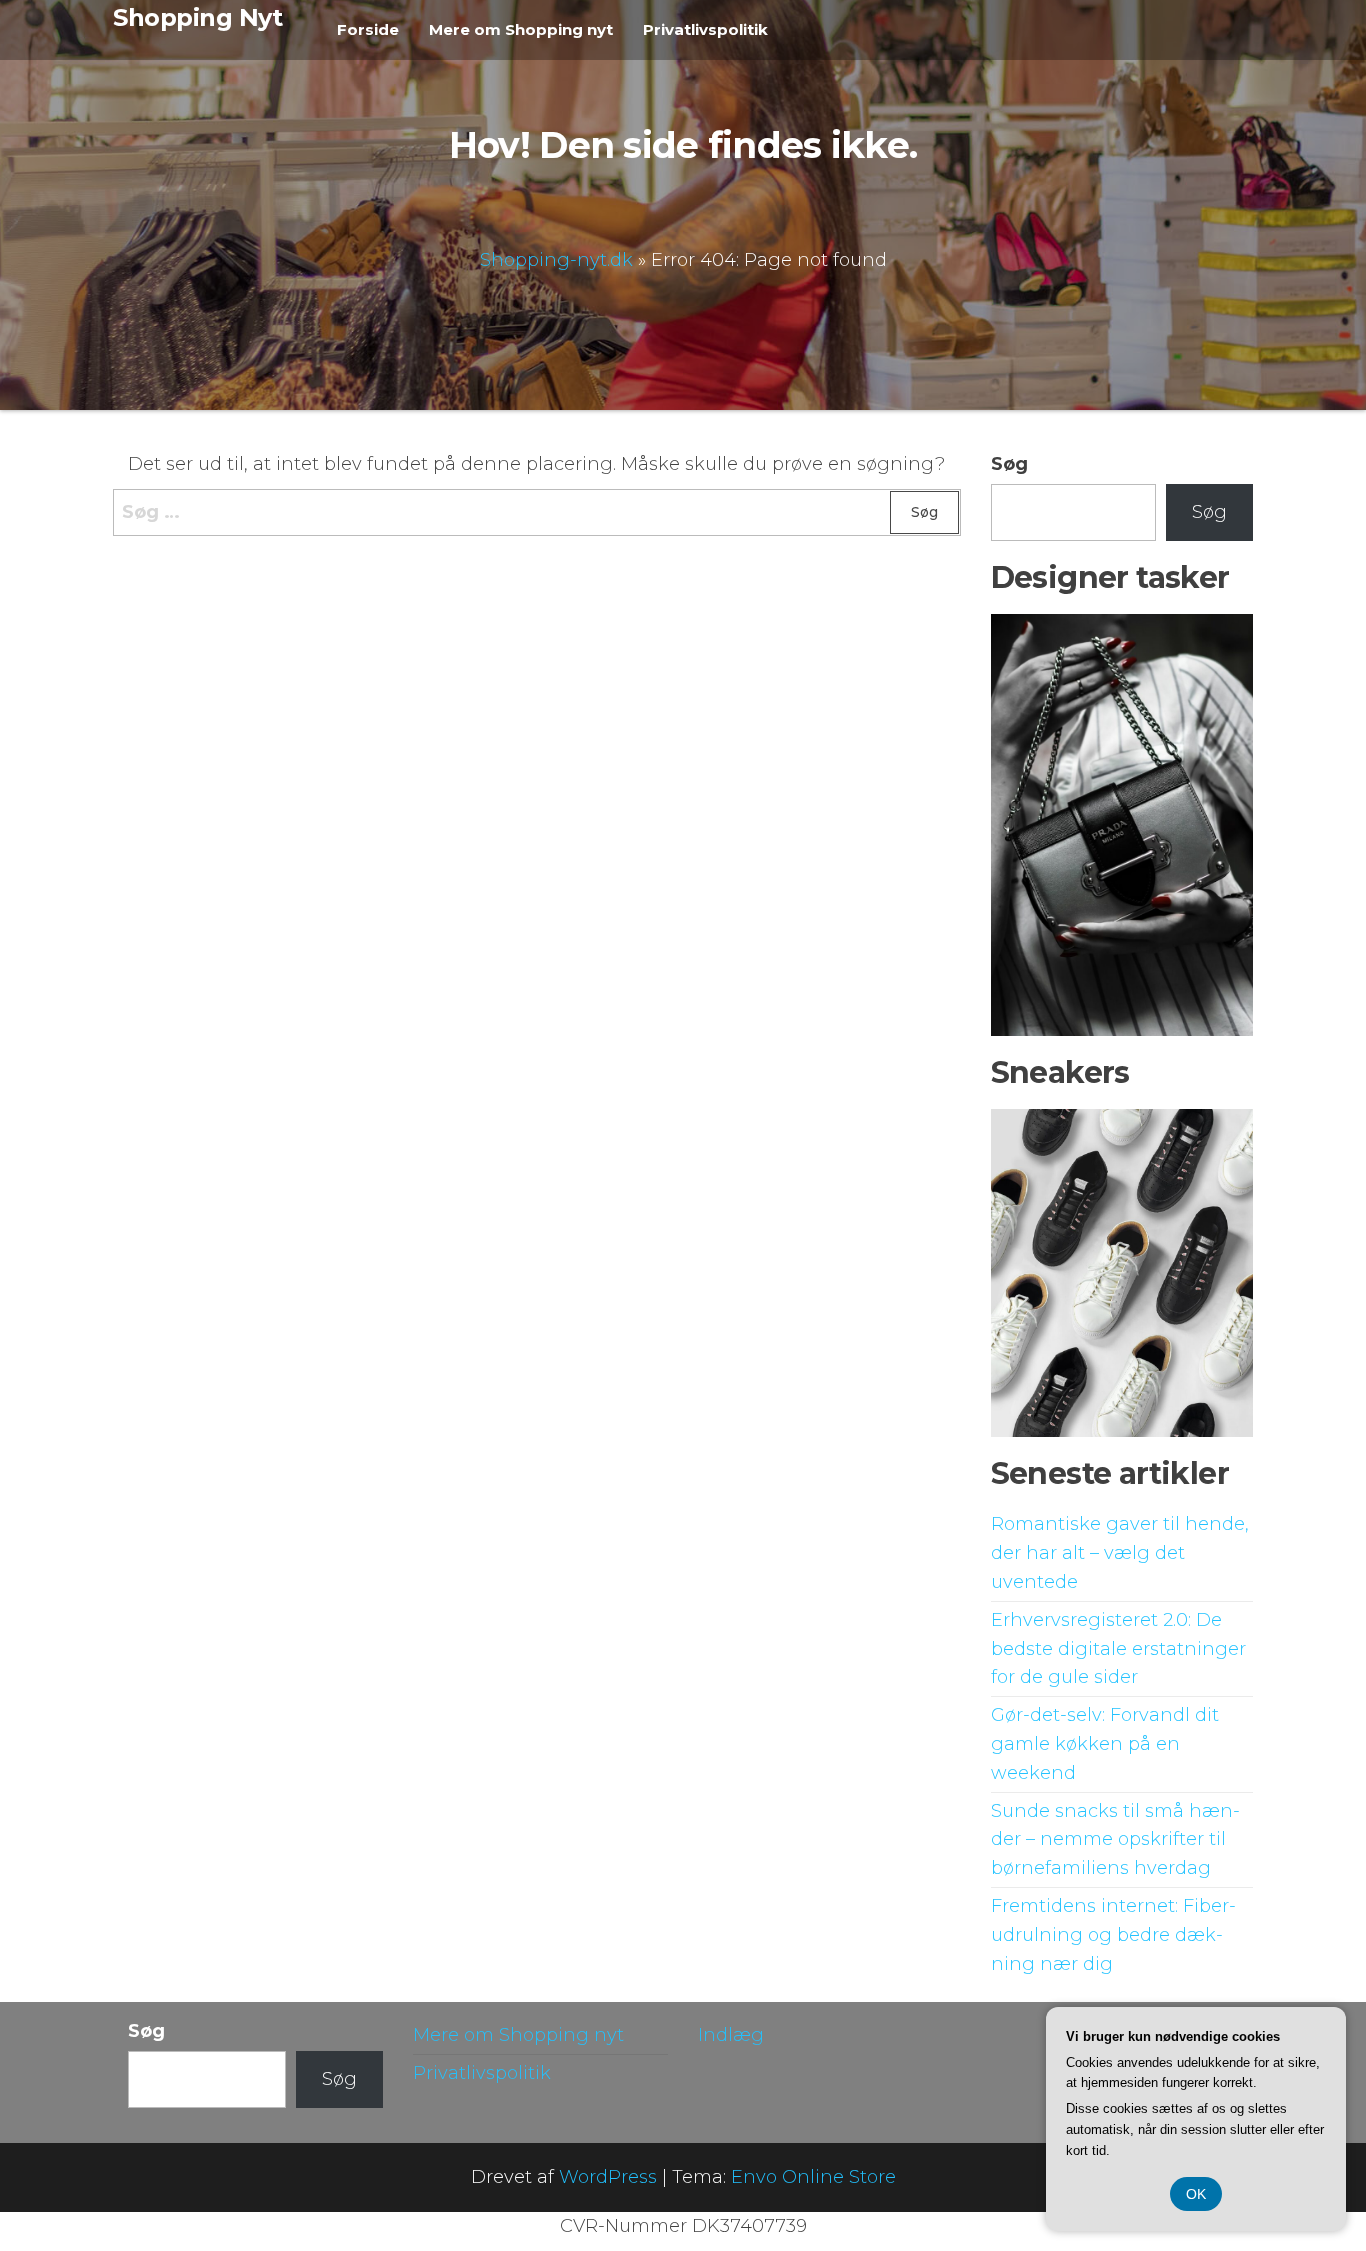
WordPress (608, 2177)
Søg (1009, 464)
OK (1196, 2194)
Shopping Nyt (197, 17)
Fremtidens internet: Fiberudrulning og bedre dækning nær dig (1113, 1935)
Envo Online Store (813, 2177)
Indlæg (731, 2035)
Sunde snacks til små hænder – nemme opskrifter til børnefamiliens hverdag (1115, 1840)
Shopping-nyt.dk (556, 259)
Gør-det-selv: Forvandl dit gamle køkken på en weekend (1105, 1744)
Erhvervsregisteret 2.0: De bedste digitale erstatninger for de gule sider (1118, 1649)
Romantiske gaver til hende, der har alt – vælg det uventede (1120, 1553)
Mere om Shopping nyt (521, 29)
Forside (368, 29)
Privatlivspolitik (705, 29)
